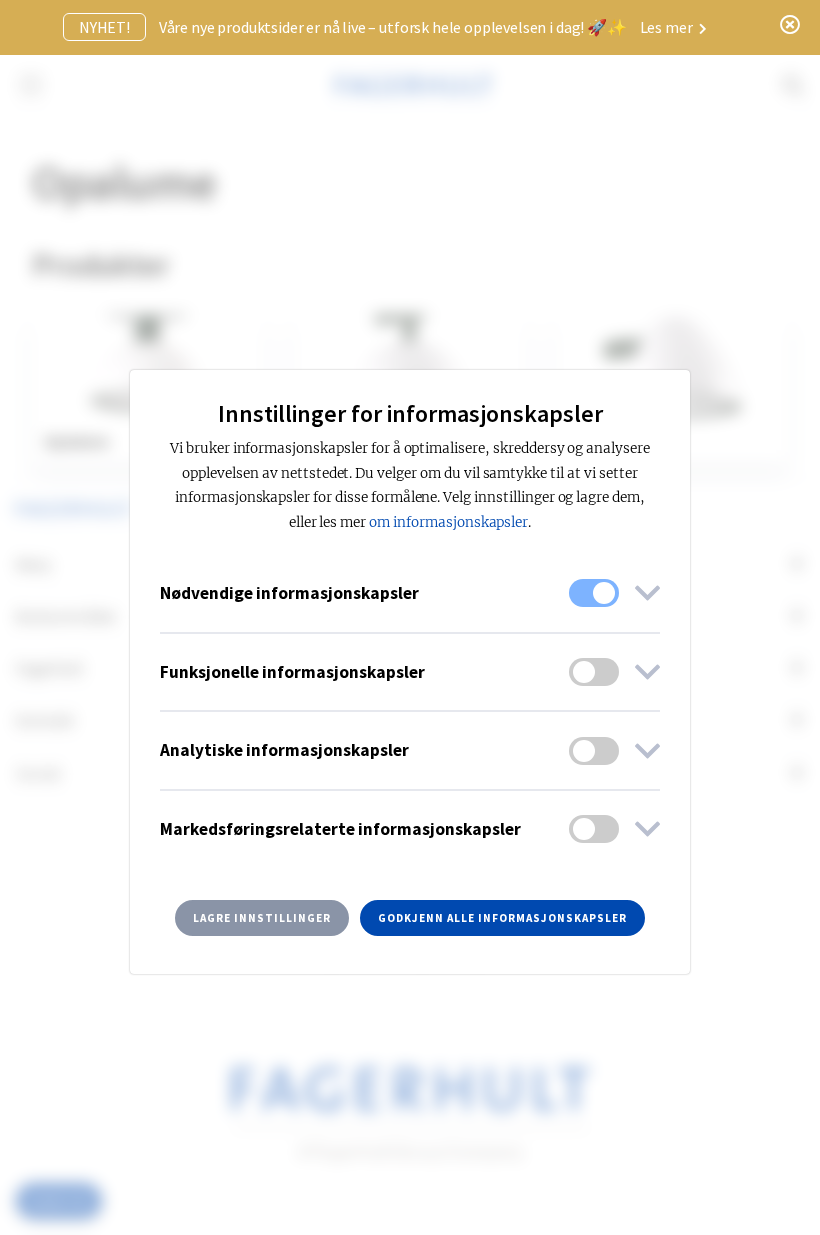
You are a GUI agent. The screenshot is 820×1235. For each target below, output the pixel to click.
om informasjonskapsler (448, 522)
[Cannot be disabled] (594, 593)
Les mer (668, 27)
